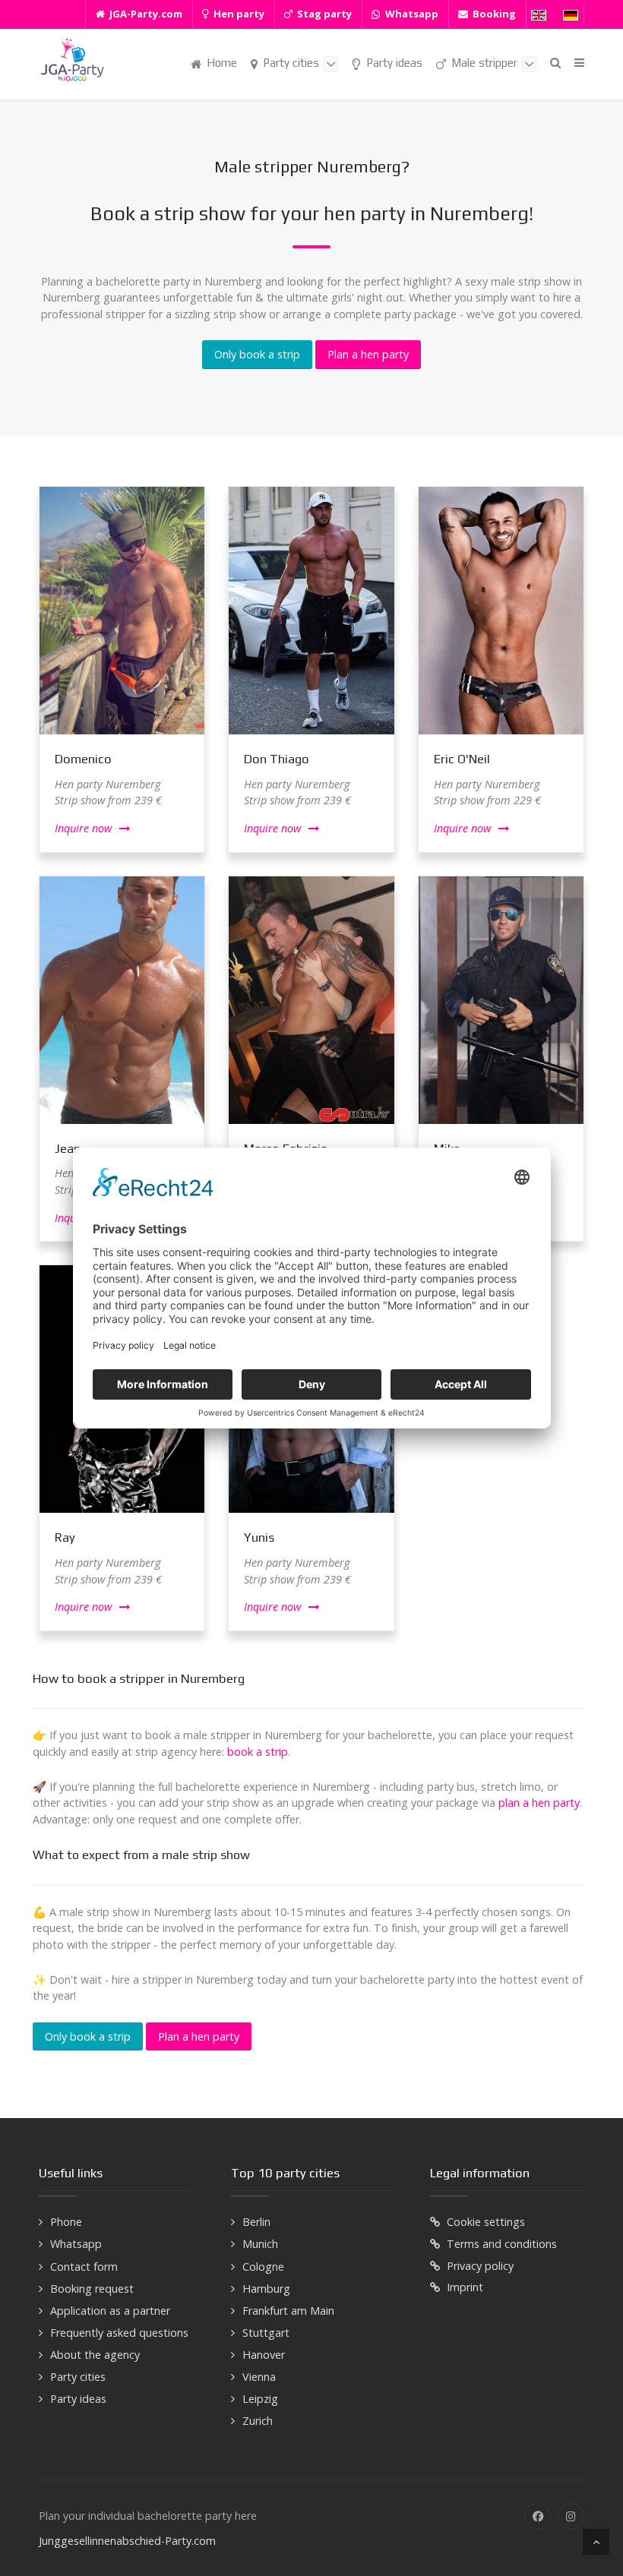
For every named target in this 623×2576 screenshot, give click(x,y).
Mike (447, 1148)
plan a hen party (539, 1803)
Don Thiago (277, 759)
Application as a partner (110, 2311)
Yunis (259, 1537)
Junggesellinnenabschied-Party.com (127, 2541)
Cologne (263, 2267)
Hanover (264, 2355)
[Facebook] (538, 2516)
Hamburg (266, 2289)
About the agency (95, 2355)
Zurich (258, 2421)
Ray (65, 1537)
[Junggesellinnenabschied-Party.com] (72, 60)
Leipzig (260, 2399)
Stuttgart (266, 2333)
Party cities (78, 2377)
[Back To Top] (596, 2542)
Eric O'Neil (462, 759)
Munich (260, 2244)
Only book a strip (257, 354)
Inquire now (83, 828)
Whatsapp (76, 2244)
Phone (66, 2222)
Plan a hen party (368, 354)
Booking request (92, 2289)
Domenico (83, 759)
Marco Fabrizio (286, 1148)
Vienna (259, 2377)
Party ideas (78, 2399)
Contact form (84, 2267)
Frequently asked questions (119, 2333)
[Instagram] (571, 2516)
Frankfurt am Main (288, 2311)
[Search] (555, 63)
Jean (68, 1148)
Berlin (256, 2222)
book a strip (258, 1752)
